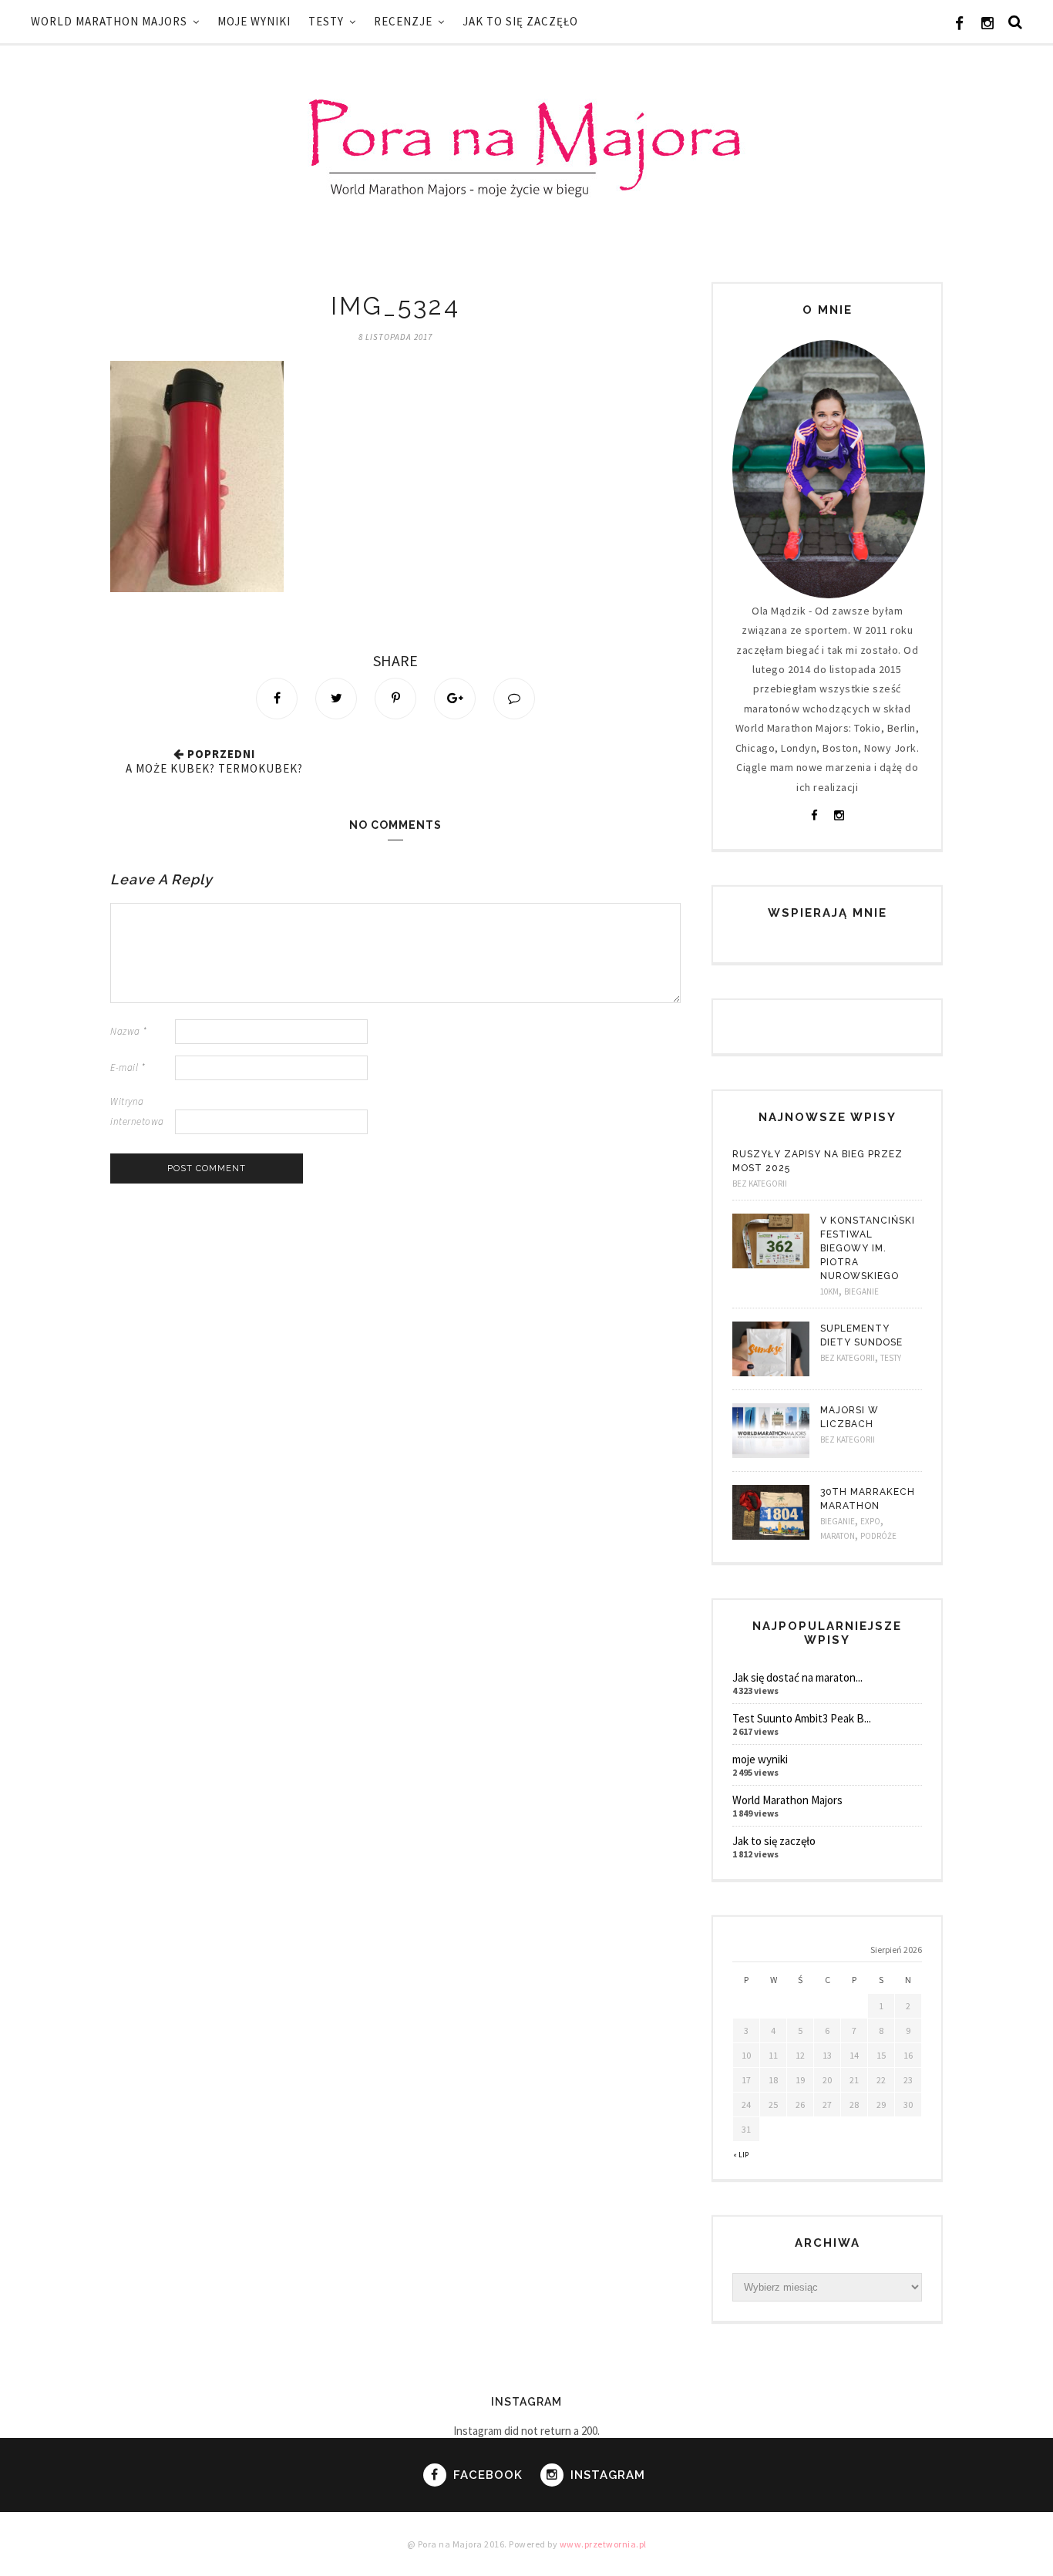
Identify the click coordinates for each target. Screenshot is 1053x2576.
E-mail (128, 1067)
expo (870, 1521)
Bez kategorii (760, 1184)
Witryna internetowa (137, 1111)
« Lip (741, 2155)
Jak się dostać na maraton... (797, 1677)
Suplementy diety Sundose (861, 1335)
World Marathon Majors (109, 21)
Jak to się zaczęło (520, 21)
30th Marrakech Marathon (868, 1499)
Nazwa (129, 1031)
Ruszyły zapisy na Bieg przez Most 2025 (818, 1161)
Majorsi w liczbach (849, 1417)
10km (829, 1291)
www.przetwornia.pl (603, 2544)
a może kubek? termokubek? (214, 768)
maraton (838, 1536)
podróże (878, 1536)
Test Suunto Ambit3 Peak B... (802, 1718)
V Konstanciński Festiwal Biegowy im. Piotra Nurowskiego (868, 1248)
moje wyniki (254, 21)
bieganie (861, 1291)
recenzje (403, 21)
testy (326, 21)
